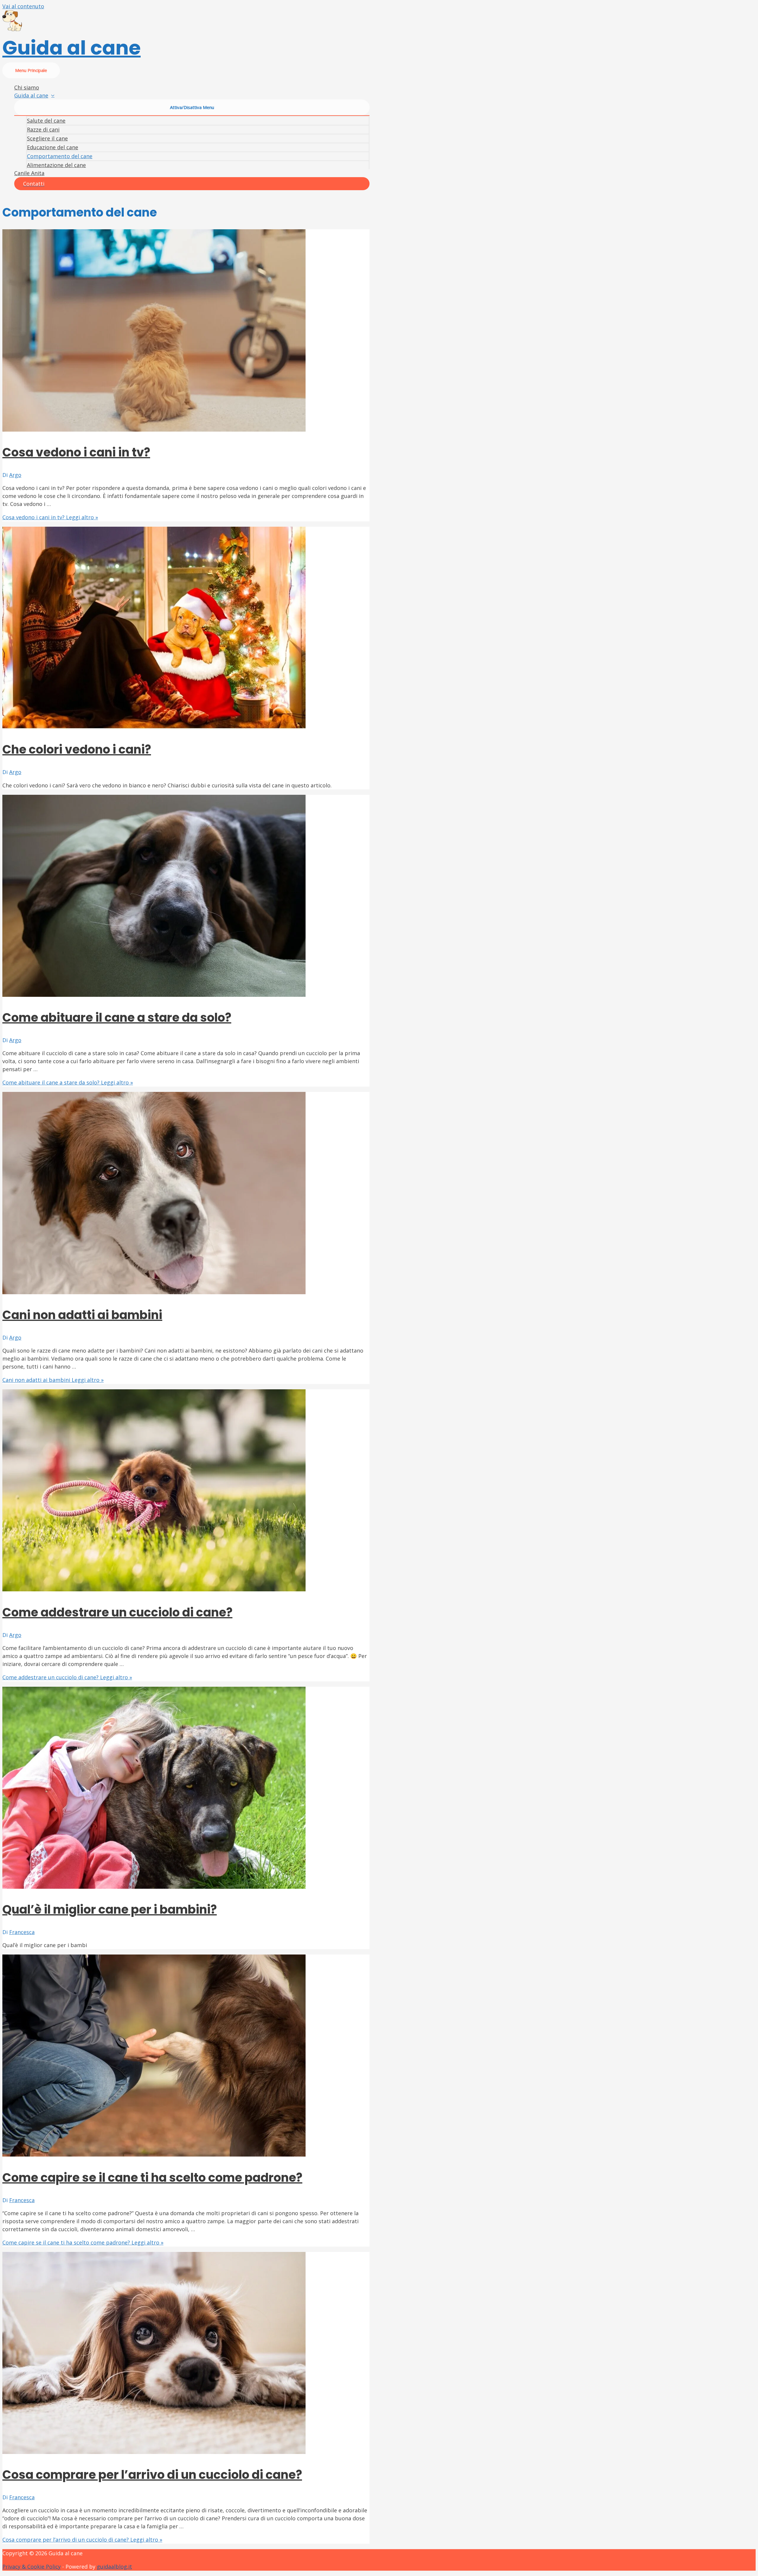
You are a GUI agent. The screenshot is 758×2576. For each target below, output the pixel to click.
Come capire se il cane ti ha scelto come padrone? (152, 2178)
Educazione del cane (53, 147)
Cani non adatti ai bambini (82, 1315)
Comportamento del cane (60, 156)
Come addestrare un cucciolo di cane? (117, 1612)
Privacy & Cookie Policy (32, 2567)
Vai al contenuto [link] (23, 6)
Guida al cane (72, 48)
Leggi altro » (50, 517)
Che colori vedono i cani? (77, 749)
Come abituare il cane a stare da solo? (117, 1018)
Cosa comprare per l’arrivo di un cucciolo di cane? (152, 2475)
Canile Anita (29, 173)
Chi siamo (27, 87)
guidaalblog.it (114, 2567)
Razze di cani (43, 129)
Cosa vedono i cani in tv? (76, 452)
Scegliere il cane (47, 138)
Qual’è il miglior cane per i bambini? (110, 1909)
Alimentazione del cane (56, 165)
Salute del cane (46, 121)
